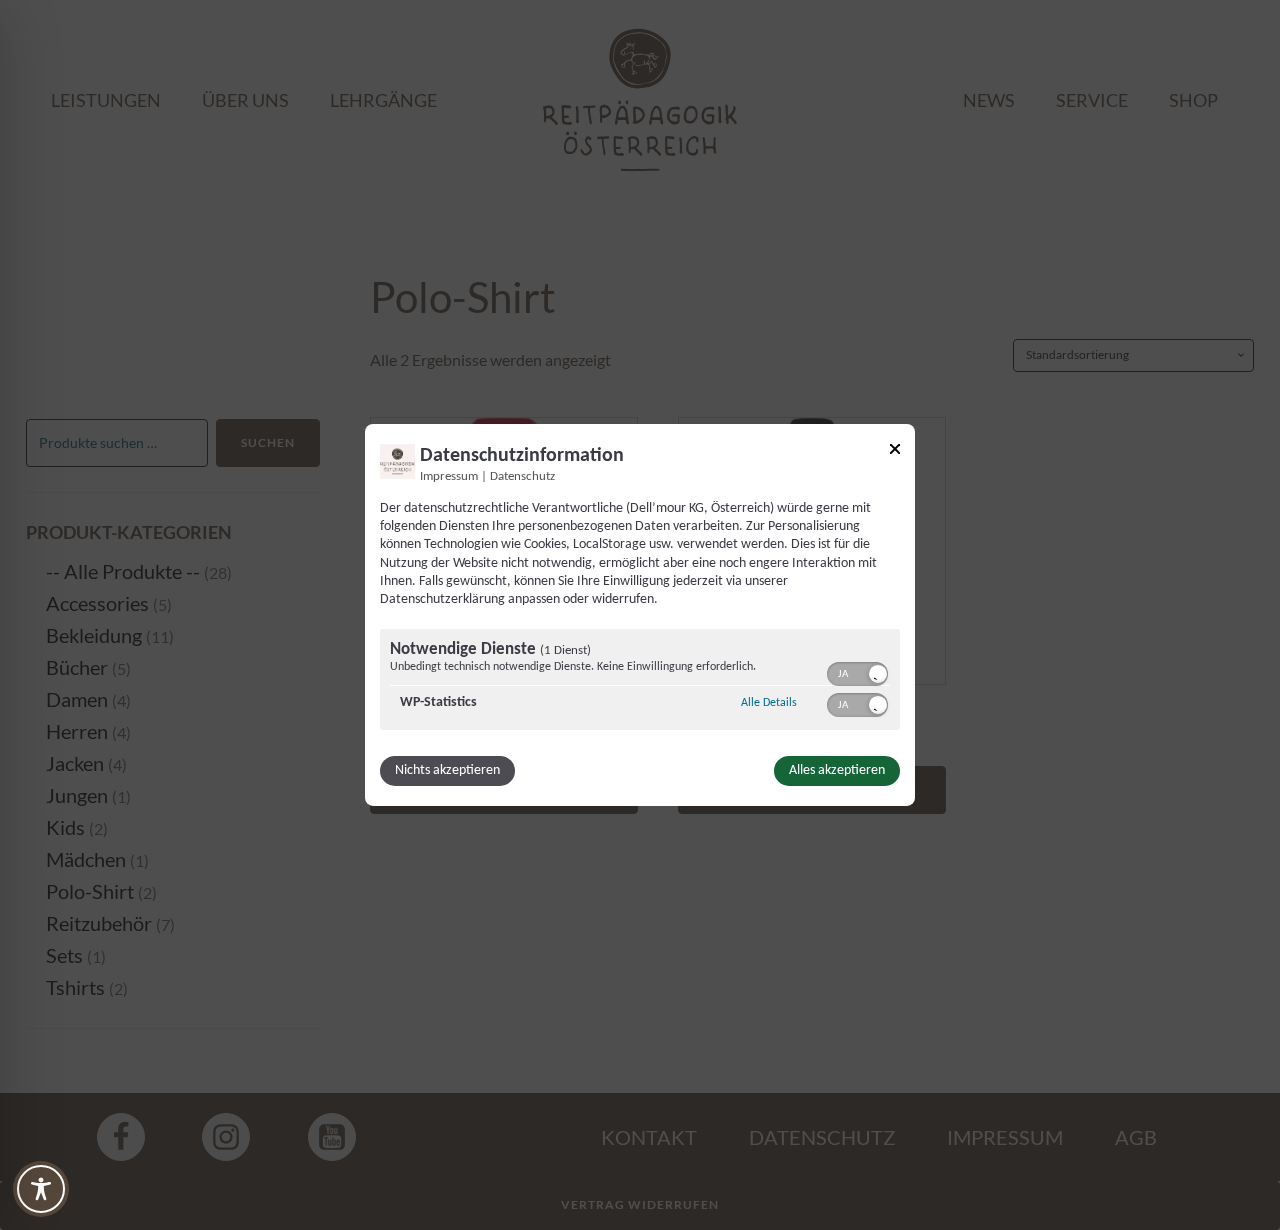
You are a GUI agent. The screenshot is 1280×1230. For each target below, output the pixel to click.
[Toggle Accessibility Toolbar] (41, 1189)
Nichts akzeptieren (447, 770)
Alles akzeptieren (837, 770)
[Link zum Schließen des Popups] (895, 452)
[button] (878, 674)
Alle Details (769, 702)
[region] (640, 682)
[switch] (857, 672)
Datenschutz (522, 477)
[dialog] (640, 615)
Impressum (449, 477)
